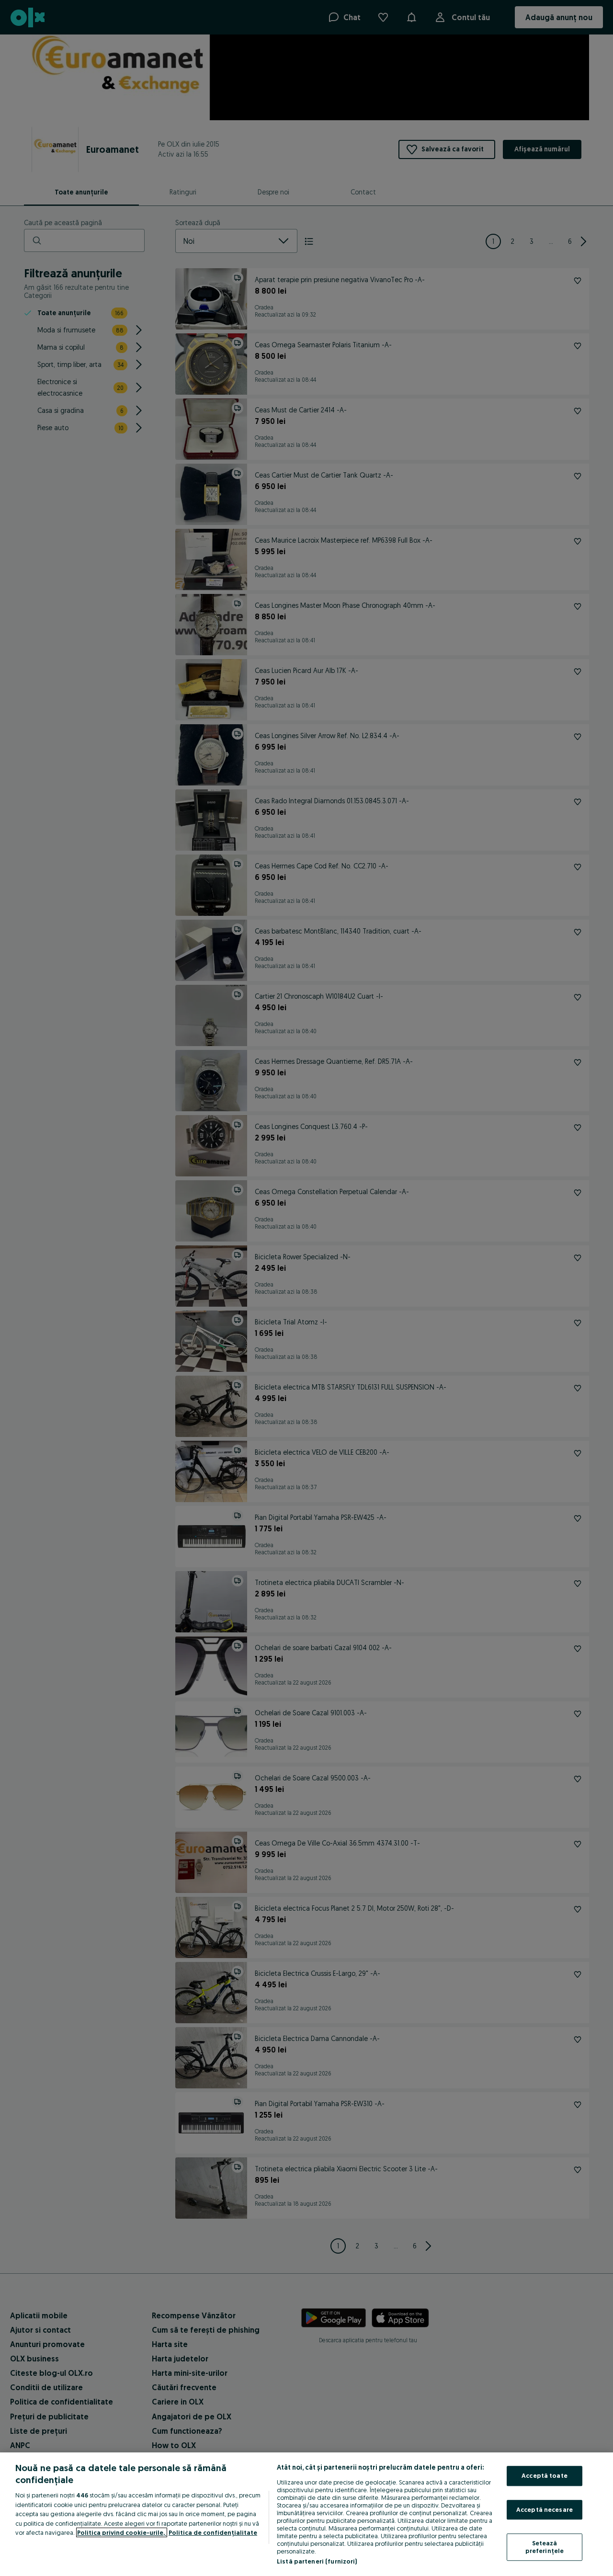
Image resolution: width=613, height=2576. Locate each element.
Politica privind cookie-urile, (122, 2532)
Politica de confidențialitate (213, 2532)
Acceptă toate (545, 2475)
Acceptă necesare (545, 2509)
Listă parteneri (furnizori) (317, 2561)
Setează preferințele (545, 2547)
